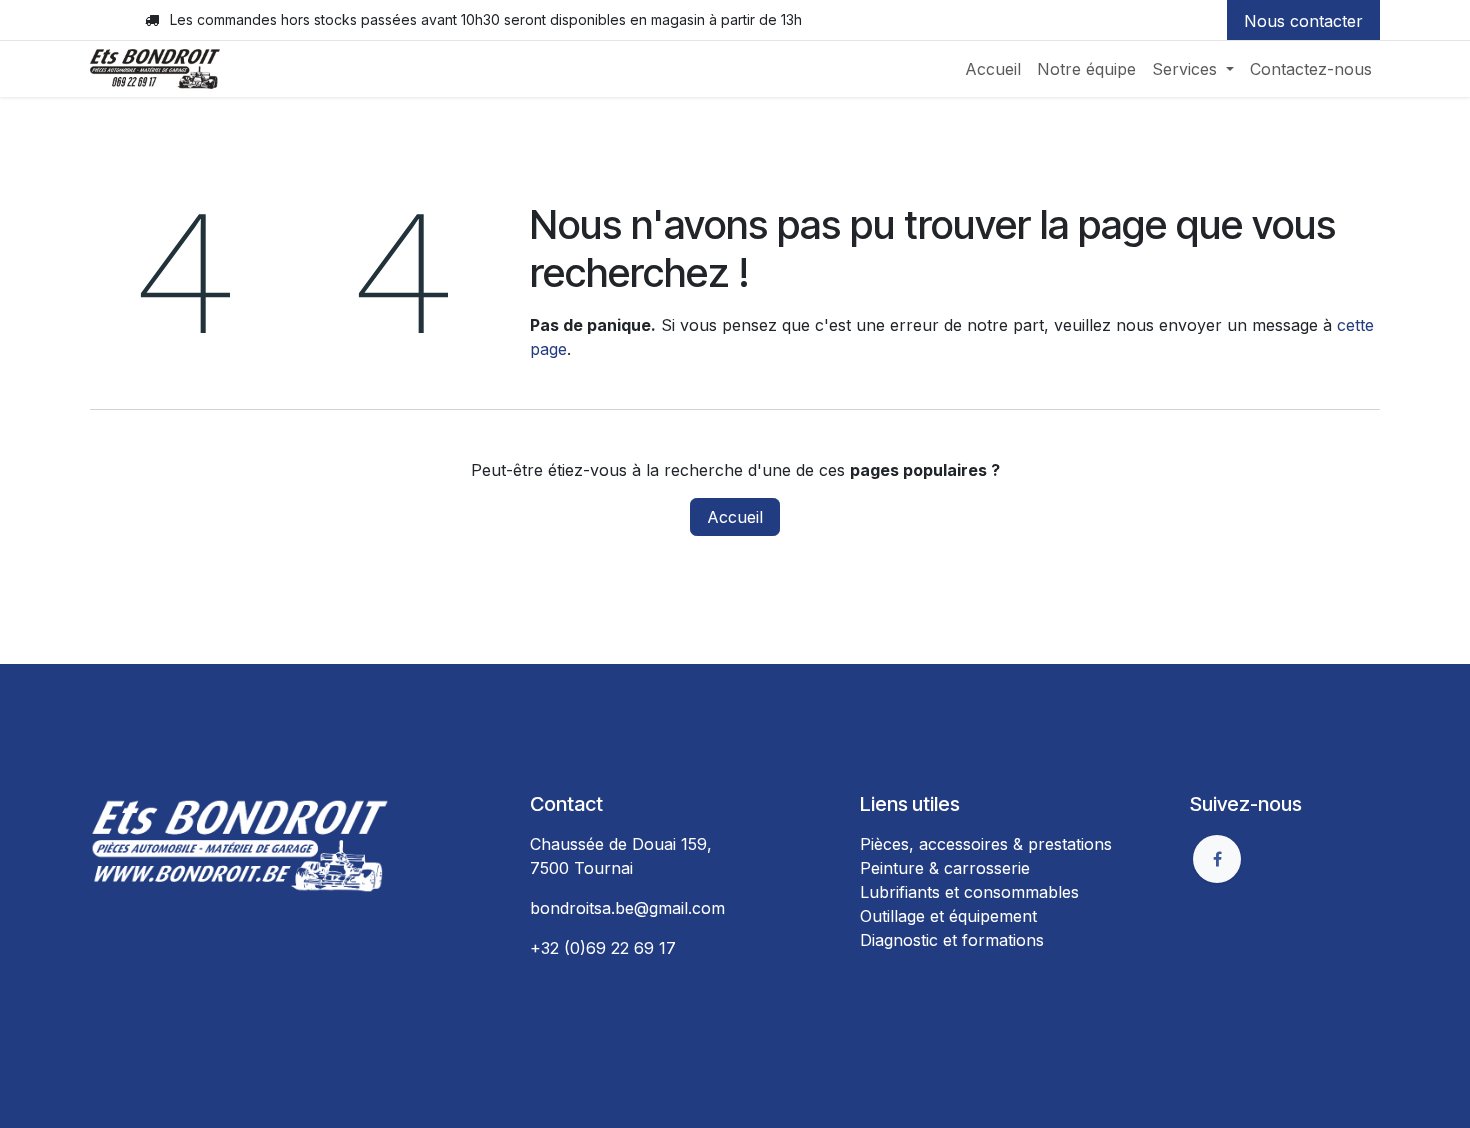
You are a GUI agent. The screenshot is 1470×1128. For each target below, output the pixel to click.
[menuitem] (993, 69)
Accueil (735, 517)
